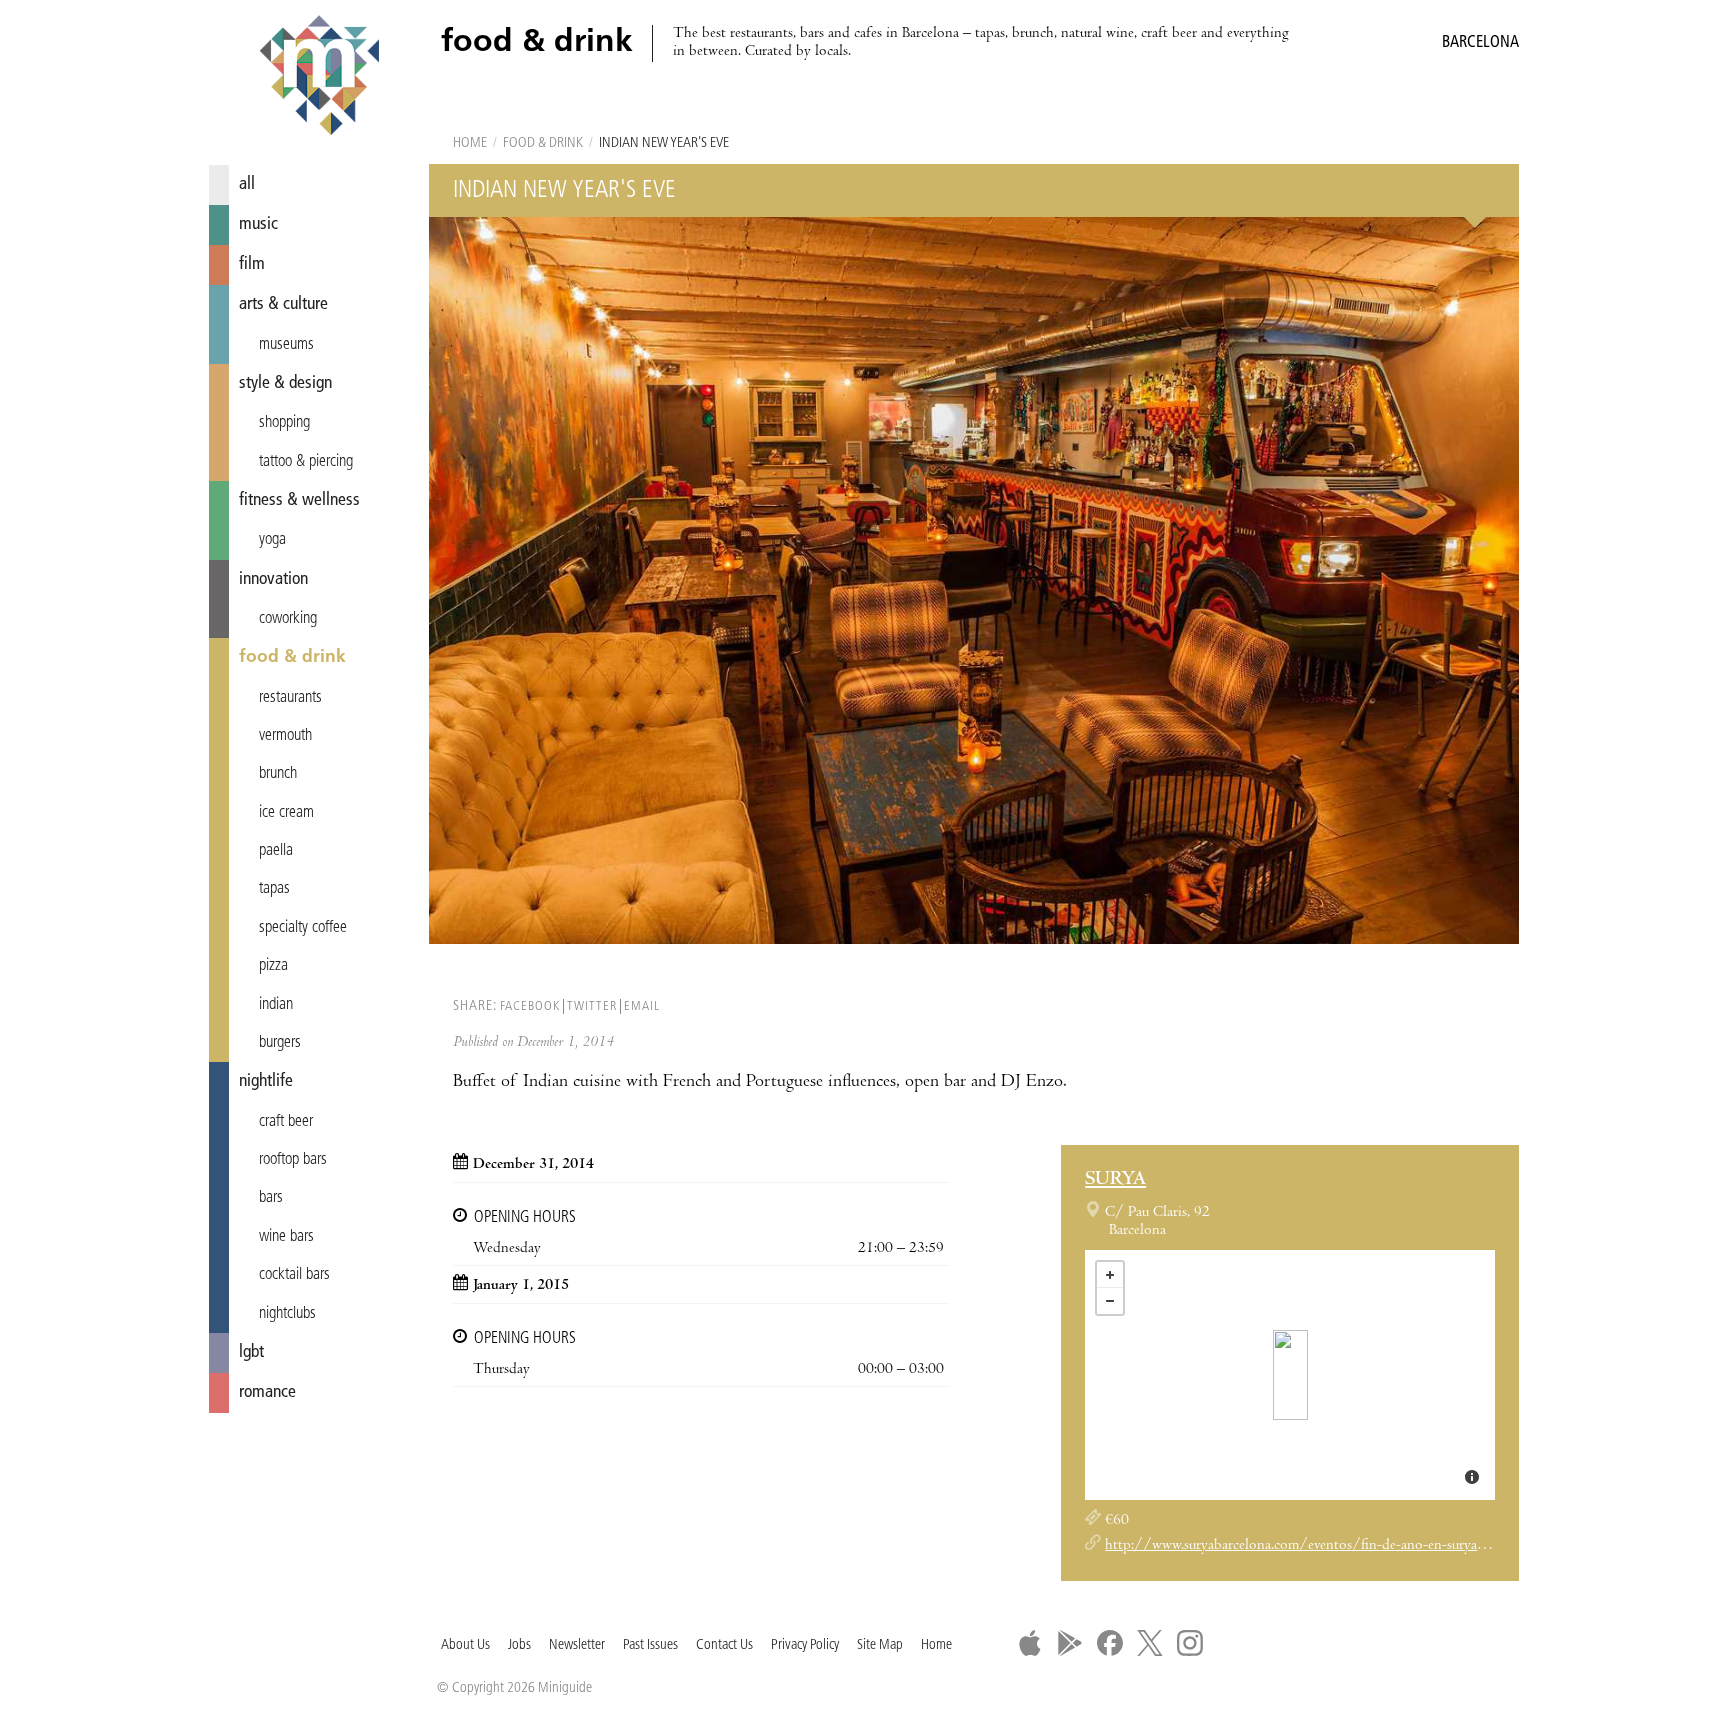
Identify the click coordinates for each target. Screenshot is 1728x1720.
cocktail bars (294, 1275)
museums (286, 345)
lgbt (251, 1352)
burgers (280, 1043)
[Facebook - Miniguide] (1110, 1643)
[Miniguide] (319, 78)
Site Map (880, 1645)
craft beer (286, 1122)
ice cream (286, 813)
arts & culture (283, 304)
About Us (465, 1645)
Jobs (519, 1645)
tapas (274, 889)
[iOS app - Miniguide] (1030, 1643)
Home (470, 143)
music (258, 224)
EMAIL (642, 1006)
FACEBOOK (530, 1006)
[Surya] (1290, 1375)
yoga (272, 540)
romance (267, 1392)
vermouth (285, 736)
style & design (285, 383)
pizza (273, 966)
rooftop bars (293, 1160)
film (252, 264)
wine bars (286, 1237)
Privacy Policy (805, 1645)
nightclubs (287, 1314)
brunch (278, 774)
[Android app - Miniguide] (1070, 1643)
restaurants (290, 698)
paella (276, 851)
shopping (284, 423)
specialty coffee (303, 928)
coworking (288, 619)
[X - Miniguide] (1150, 1643)
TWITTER (592, 1006)
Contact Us (724, 1645)
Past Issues (650, 1645)
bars (271, 1198)
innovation (273, 579)
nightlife (266, 1081)
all (247, 184)
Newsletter (577, 1645)
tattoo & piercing (306, 462)
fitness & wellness (299, 500)
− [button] (1110, 1301)
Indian (276, 1005)
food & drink (292, 657)
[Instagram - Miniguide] (1190, 1643)
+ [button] (1110, 1275)
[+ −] (1290, 1375)
